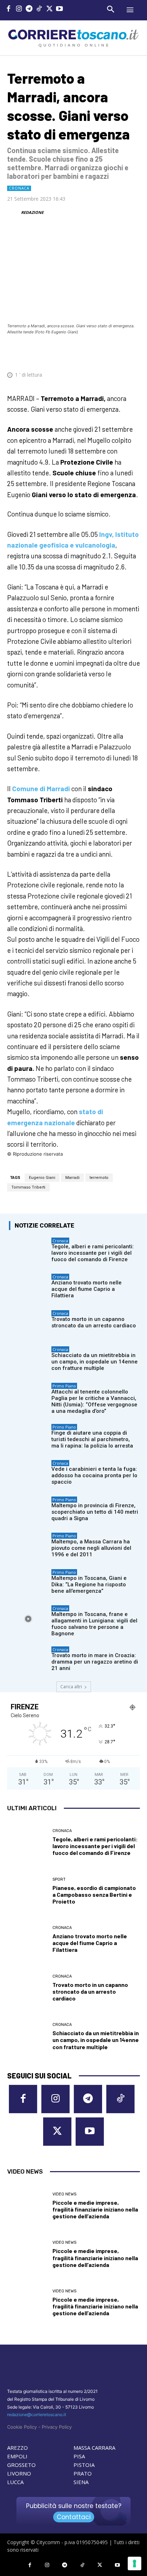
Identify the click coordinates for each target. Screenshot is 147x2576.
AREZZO (17, 2448)
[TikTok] (39, 9)
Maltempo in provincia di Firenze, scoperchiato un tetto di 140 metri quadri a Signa (95, 1512)
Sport (59, 1879)
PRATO (83, 2473)
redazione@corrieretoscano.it (37, 2415)
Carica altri (71, 1687)
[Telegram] (29, 9)
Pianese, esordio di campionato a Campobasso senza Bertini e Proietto (94, 1894)
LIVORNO (19, 2473)
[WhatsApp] (99, 353)
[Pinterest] (83, 353)
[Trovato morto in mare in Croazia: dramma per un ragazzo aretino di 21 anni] (28, 1660)
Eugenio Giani (42, 1178)
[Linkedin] (116, 353)
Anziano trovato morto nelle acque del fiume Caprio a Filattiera (87, 1289)
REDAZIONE (32, 212)
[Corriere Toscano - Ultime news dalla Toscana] (73, 38)
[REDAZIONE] (14, 212)
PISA (79, 2456)
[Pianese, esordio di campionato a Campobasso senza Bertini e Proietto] (27, 1891)
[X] (49, 9)
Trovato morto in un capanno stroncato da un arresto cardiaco (94, 1322)
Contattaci (74, 2517)
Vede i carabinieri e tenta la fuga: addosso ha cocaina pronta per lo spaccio (94, 1475)
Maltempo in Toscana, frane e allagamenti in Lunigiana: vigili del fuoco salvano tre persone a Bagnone (94, 1624)
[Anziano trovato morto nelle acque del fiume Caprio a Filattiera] (28, 1287)
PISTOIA (84, 2465)
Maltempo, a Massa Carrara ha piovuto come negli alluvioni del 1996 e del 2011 (91, 1548)
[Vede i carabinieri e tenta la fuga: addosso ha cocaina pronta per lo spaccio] (28, 1473)
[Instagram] (19, 9)
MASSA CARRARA (94, 2448)
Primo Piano (64, 1386)
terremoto (99, 1178)
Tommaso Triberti (28, 1187)
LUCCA (15, 2482)
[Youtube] (60, 9)
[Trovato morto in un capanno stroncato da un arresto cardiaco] (28, 1324)
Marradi (72, 1178)
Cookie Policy (22, 2427)
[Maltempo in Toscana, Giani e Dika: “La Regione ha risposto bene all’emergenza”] (28, 1583)
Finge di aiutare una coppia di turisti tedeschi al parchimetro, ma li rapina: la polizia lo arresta (92, 1439)
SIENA (81, 2482)
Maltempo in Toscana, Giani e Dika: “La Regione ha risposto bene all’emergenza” (89, 1585)
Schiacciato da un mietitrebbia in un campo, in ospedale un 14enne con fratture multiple (95, 1362)
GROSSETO (21, 2465)
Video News (64, 2194)
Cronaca (19, 188)
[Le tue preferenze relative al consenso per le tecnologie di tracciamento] (135, 2563)
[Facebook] (9, 9)
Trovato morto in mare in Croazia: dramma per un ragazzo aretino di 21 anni (95, 1662)
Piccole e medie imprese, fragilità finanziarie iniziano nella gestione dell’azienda (95, 2209)
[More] (132, 353)
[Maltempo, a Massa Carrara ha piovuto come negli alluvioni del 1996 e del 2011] (28, 1546)
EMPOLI (17, 2456)
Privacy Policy (57, 2427)
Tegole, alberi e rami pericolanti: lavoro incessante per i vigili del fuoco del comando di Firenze (93, 1253)
